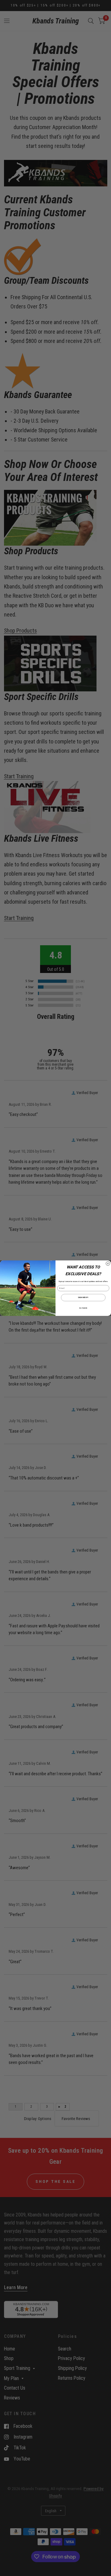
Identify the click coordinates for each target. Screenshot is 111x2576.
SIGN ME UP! (83, 1297)
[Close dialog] (108, 1263)
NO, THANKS (83, 1308)
